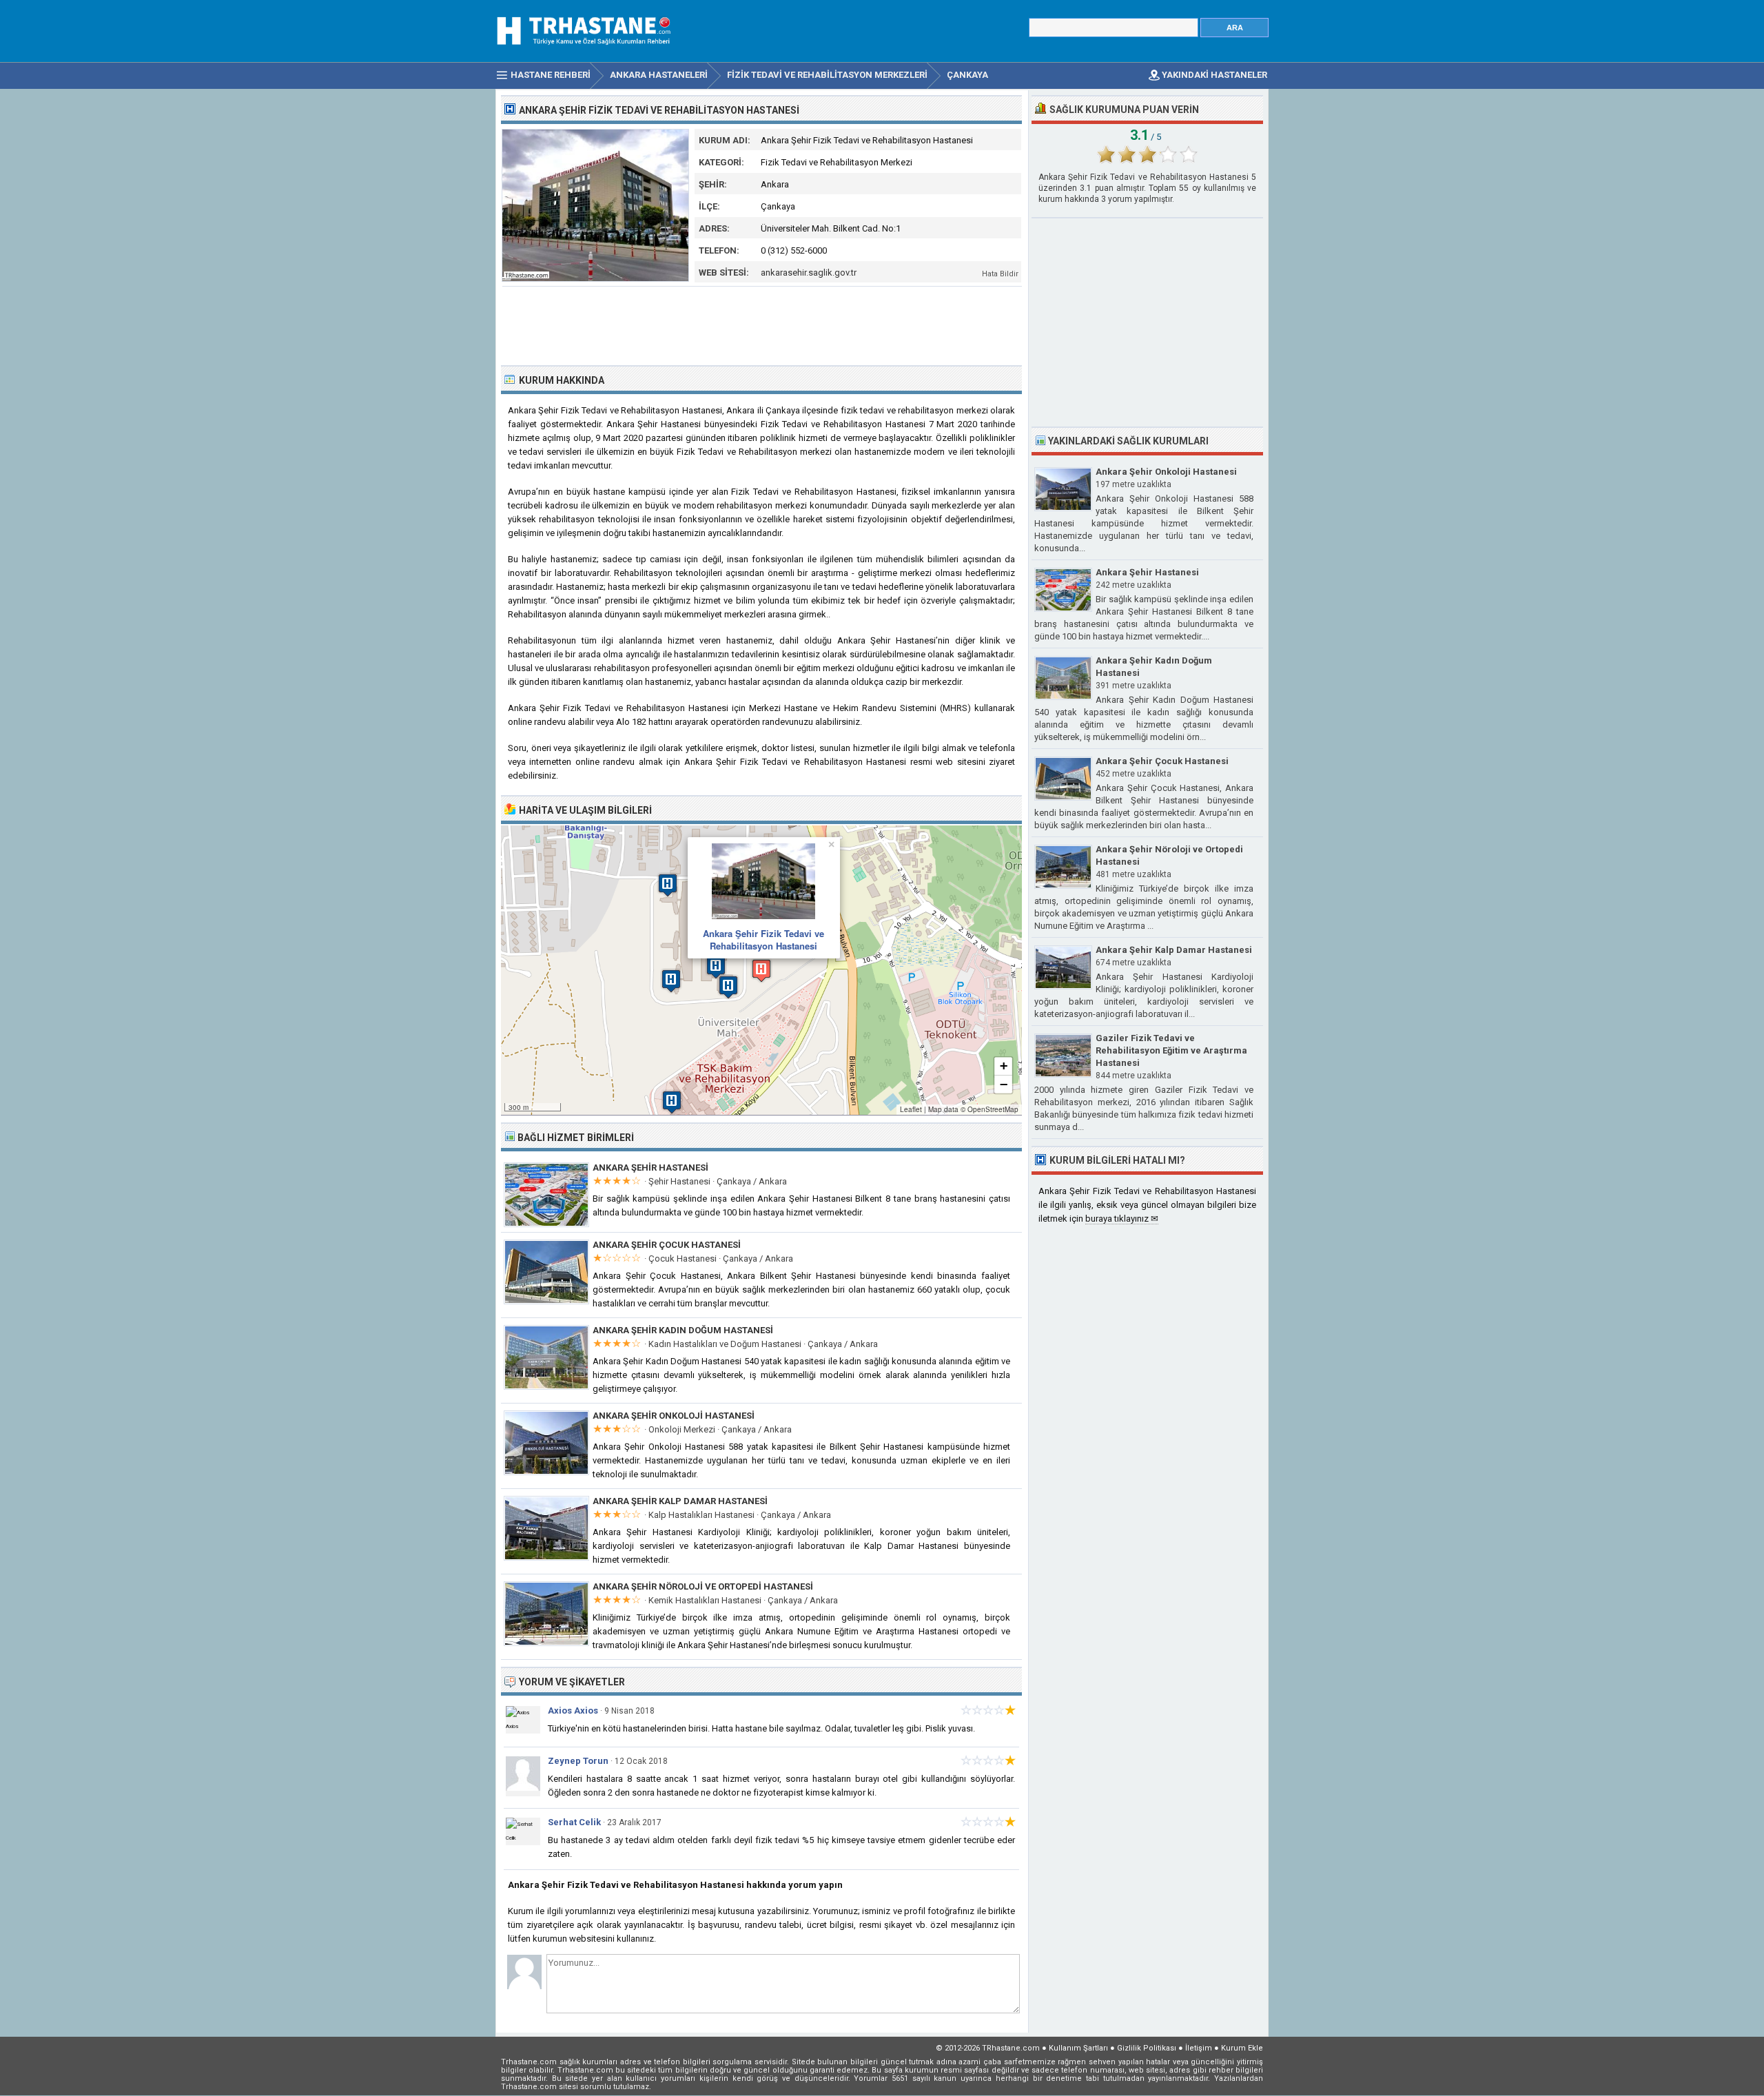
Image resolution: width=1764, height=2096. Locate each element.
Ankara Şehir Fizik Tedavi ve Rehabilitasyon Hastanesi (763, 939)
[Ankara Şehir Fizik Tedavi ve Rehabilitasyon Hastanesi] (595, 279)
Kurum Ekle (1242, 2048)
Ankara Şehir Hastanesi (650, 1168)
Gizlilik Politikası (1147, 2048)
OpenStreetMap (993, 1109)
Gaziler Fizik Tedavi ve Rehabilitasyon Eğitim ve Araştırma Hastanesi (1171, 1050)
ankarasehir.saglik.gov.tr (809, 273)
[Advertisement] (762, 325)
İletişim (1199, 2048)
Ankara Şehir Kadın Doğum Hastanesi (683, 1330)
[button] (761, 970)
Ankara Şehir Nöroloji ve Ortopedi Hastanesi (703, 1586)
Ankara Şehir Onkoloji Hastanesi (674, 1416)
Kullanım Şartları (1078, 2048)
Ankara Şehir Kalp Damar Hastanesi (680, 1501)
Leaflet (911, 1109)
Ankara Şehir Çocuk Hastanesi (667, 1245)
